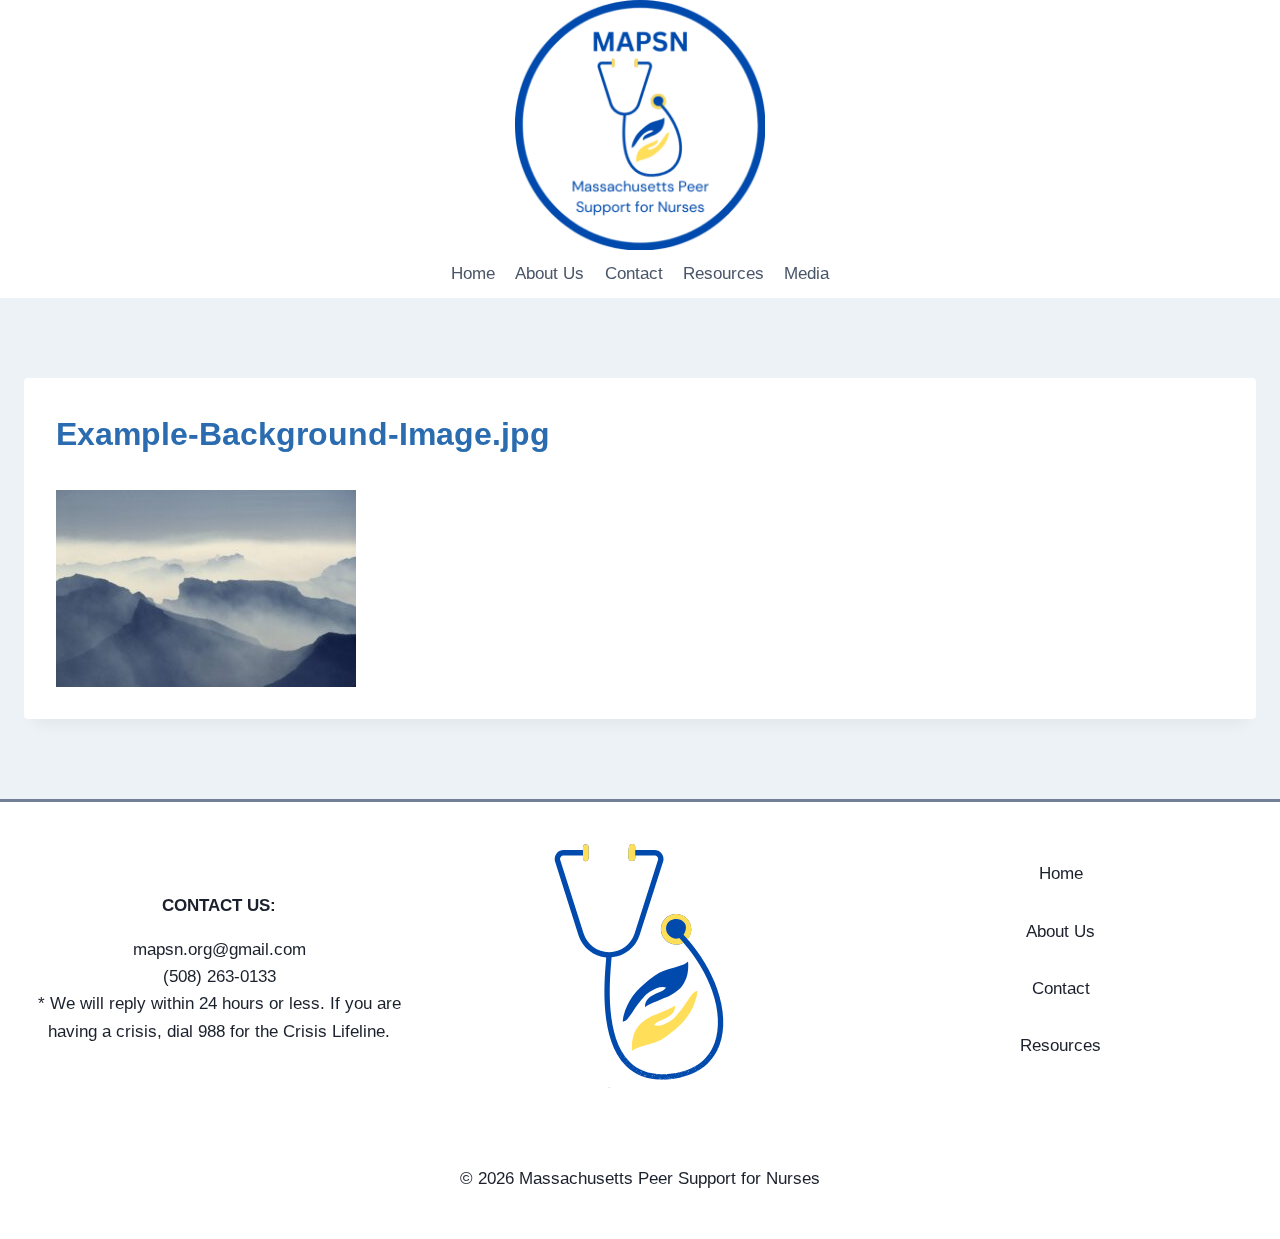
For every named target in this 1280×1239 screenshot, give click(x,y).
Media (806, 273)
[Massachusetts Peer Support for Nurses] (640, 125)
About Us (549, 273)
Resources (723, 273)
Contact (634, 273)
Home (473, 273)
